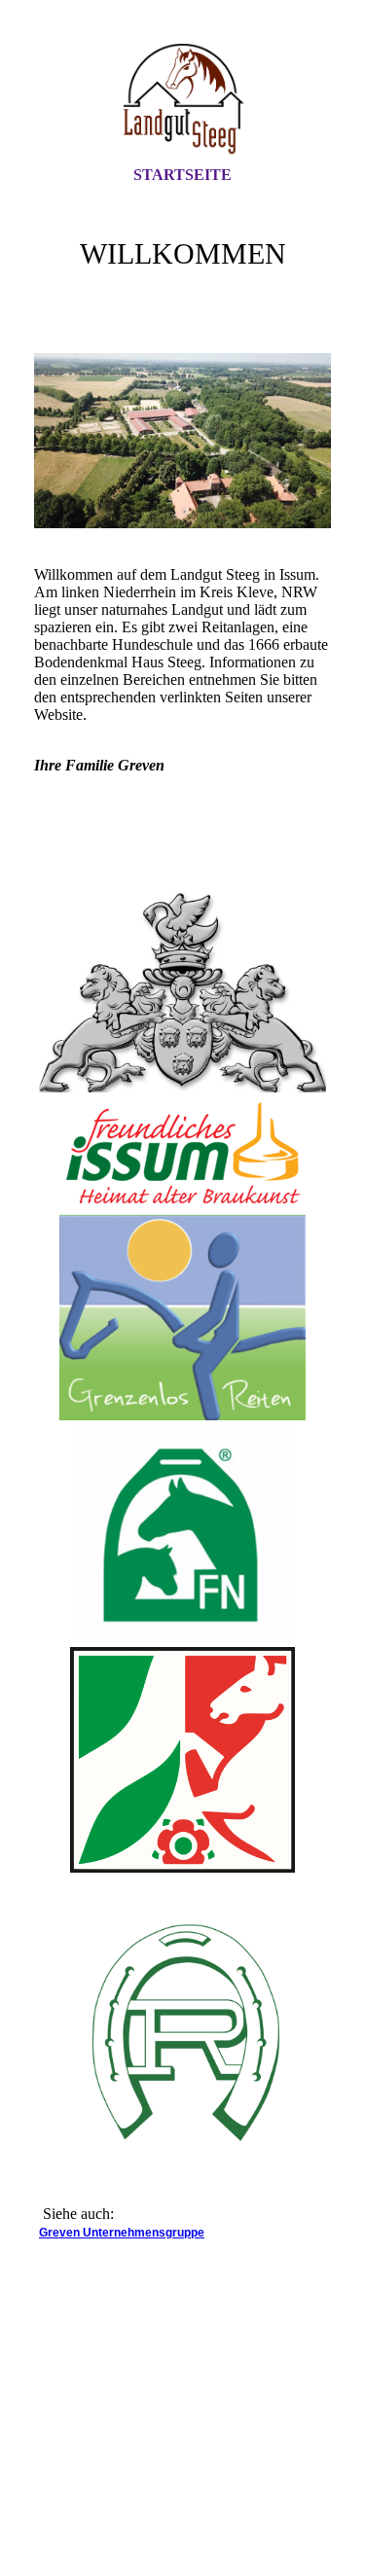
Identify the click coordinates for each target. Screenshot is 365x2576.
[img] (183, 100)
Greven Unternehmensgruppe (122, 2233)
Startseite (182, 175)
